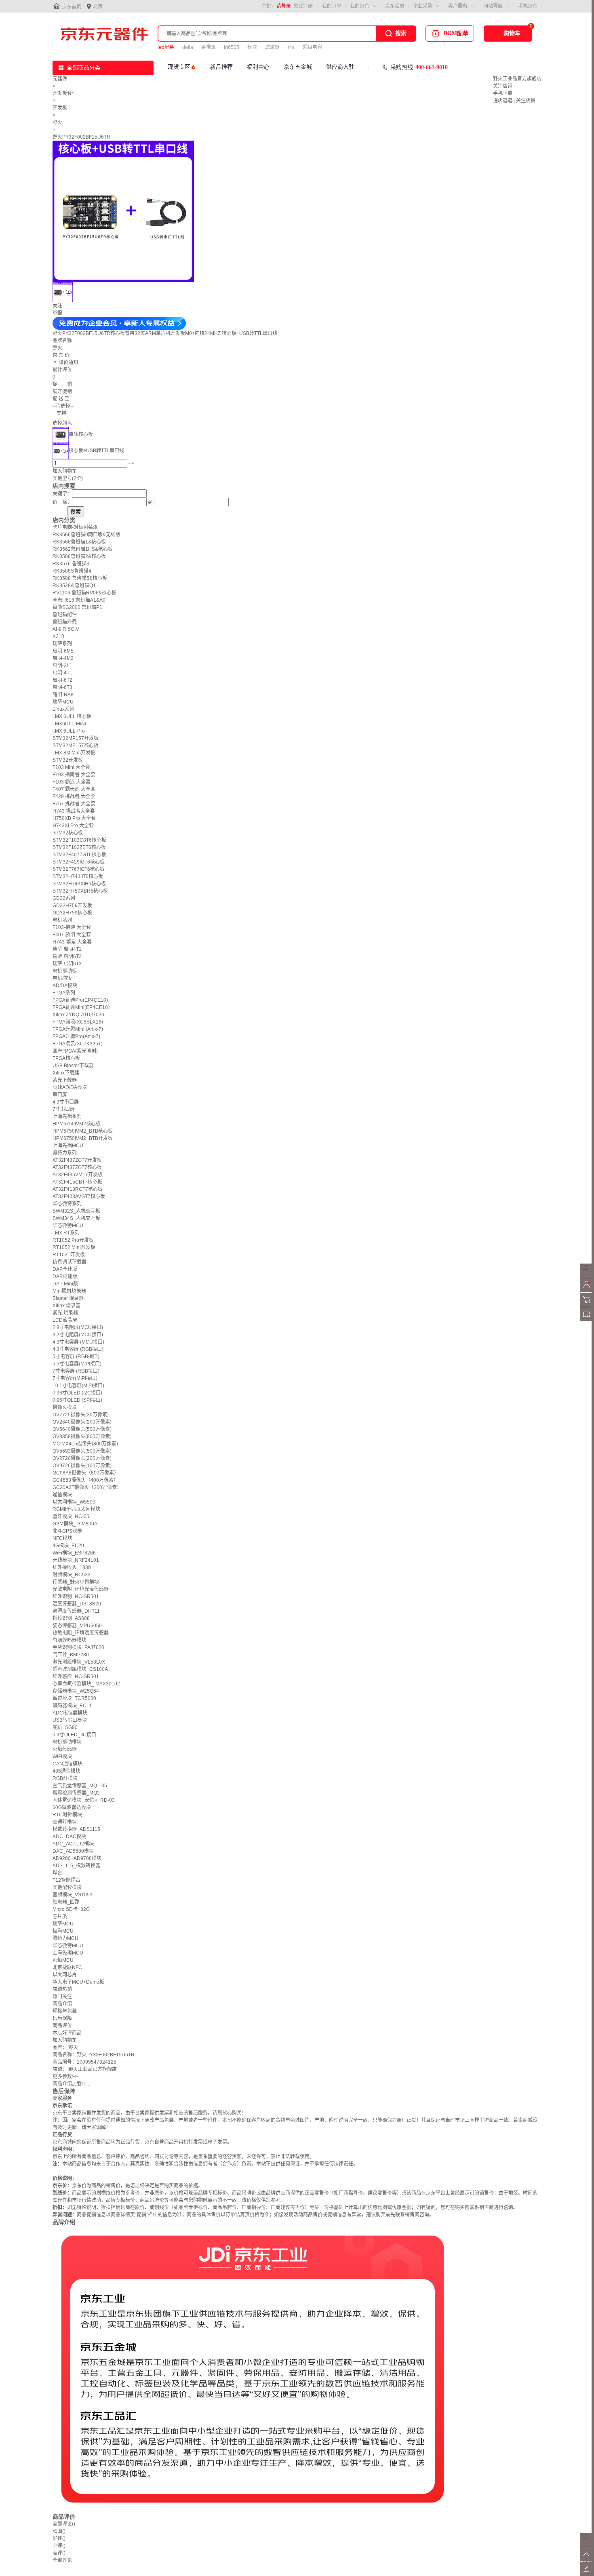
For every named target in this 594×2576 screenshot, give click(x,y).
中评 (59, 2546)
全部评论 (64, 2524)
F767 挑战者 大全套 (74, 804)
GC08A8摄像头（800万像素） (86, 1473)
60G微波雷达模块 (72, 1807)
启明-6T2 (62, 680)
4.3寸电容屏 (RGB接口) (78, 1349)
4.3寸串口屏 (66, 1102)
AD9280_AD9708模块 (77, 1858)
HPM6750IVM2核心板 (77, 1124)
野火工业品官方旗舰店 (517, 79)
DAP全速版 (65, 1269)
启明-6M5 (63, 651)
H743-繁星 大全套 (72, 942)
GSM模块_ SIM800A (75, 1524)
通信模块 (62, 1495)
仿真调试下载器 (70, 1262)
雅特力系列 (65, 1153)
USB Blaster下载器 (73, 1066)
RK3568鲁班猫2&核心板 (79, 556)
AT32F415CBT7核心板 (77, 1182)
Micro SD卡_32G (71, 1909)
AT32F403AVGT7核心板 (79, 1196)
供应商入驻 (340, 67)
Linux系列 (63, 709)
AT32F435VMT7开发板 (78, 1175)
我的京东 (360, 6)
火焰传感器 (65, 1749)
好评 (59, 2538)
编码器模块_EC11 (72, 1706)
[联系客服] (587, 1276)
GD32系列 (64, 898)
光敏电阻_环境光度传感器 (81, 1589)
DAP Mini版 (65, 1284)
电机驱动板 (65, 971)
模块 (252, 47)
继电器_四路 (66, 1902)
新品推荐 (221, 67)
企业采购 (423, 6)
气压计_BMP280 (71, 1655)
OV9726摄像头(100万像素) (82, 1466)
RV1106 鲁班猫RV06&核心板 (84, 593)
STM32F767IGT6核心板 (79, 869)
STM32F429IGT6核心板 (79, 862)
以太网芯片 (65, 1975)
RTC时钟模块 (67, 1815)
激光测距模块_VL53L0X (79, 1662)
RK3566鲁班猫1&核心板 (79, 542)
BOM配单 (456, 33)
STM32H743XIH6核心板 (79, 884)
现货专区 (179, 67)
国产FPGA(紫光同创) (75, 1051)
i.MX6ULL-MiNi (69, 724)
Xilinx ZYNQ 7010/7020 (78, 1015)
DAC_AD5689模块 (73, 1851)
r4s (291, 47)
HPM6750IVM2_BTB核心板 (83, 1131)
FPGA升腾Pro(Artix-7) (76, 1036)
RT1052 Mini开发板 (74, 1247)
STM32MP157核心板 (76, 746)
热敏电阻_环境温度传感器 (81, 1633)
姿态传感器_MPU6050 (77, 1626)
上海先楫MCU (68, 1146)
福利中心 (258, 67)
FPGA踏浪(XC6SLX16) (78, 1022)
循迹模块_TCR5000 (74, 1698)
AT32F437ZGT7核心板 (77, 1167)
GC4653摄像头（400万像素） (85, 1480)
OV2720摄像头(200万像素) (82, 1458)
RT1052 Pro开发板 (73, 1240)
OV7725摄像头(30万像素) (81, 1415)
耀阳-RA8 (63, 695)
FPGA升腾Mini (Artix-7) (78, 1029)
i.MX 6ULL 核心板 (72, 716)
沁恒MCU (63, 1960)
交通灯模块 (65, 1822)
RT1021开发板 (69, 1255)
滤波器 (272, 47)
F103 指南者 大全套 (74, 775)
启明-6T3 (62, 687)
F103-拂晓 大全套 (72, 927)
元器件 (60, 79)
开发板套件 (65, 93)
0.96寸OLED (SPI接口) (77, 1400)
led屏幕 (166, 47)
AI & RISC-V (66, 629)
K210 (58, 636)
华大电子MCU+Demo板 (78, 1982)
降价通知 (68, 362)
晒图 (59, 2531)
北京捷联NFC (67, 1967)
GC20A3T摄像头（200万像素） (87, 1487)
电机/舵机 (63, 978)
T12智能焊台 (66, 1880)
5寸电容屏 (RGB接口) (76, 1356)
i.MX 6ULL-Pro (69, 731)
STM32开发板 (68, 760)
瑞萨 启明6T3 (67, 964)
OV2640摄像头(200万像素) (82, 1422)
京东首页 (72, 7)
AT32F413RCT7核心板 (78, 1189)
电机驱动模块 (67, 1742)
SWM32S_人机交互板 (76, 1211)
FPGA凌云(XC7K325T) (78, 1044)
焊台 (57, 1873)
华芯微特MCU (68, 1226)
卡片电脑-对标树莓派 (75, 527)
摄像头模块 (65, 1407)
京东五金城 (298, 67)
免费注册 (303, 6)
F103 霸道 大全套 (72, 782)
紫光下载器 (65, 1080)
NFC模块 (62, 1538)
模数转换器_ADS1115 (76, 1829)
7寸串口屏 (64, 1109)
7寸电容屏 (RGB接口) (76, 1371)
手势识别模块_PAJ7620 (78, 1647)
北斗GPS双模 (67, 1531)
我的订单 (332, 6)
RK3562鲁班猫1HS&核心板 (83, 549)
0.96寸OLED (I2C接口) (77, 1393)
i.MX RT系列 (66, 1233)
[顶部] (587, 2560)
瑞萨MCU (63, 702)
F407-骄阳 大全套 (72, 935)
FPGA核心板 (66, 1058)
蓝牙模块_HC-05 (71, 1517)
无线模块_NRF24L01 (76, 1560)
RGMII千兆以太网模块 (76, 1509)
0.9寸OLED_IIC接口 (74, 1735)
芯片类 (60, 1917)
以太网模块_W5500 (74, 1502)
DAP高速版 (65, 1276)
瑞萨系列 (62, 644)
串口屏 (60, 1095)
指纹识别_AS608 (71, 1618)
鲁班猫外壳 (65, 622)
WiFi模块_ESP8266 (74, 1553)
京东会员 (395, 6)
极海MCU (63, 1931)
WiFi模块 (62, 1757)
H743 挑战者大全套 (74, 811)
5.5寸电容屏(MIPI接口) (77, 1364)
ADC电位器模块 (70, 1713)
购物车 (512, 33)
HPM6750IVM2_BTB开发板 (83, 1138)
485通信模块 (66, 1771)
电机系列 (62, 920)
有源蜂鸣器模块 (70, 1640)
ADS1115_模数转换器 (76, 1866)
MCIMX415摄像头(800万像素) (85, 1444)
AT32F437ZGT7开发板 (77, 1160)
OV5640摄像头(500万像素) (82, 1429)
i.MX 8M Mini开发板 (74, 753)
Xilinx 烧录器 (66, 1306)
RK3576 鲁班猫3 (71, 564)
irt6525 (232, 47)
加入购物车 (65, 471)
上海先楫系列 (67, 1116)
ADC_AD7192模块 (73, 1844)
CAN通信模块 (67, 1764)
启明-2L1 (62, 666)
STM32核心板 (68, 833)
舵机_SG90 (65, 1727)
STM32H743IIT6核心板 (78, 876)
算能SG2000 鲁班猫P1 (77, 607)
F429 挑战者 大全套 (74, 796)
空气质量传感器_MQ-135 (80, 1786)
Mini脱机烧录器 (69, 1291)
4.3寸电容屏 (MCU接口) (78, 1342)
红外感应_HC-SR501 (76, 1677)
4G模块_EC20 (68, 1546)
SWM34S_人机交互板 (76, 1218)
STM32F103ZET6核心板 (79, 847)
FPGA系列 (64, 993)
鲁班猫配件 (65, 615)
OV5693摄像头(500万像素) (82, 1451)
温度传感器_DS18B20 (77, 1604)
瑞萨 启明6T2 (67, 956)
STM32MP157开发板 (76, 738)
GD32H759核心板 (72, 913)
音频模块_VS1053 (73, 1895)
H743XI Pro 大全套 (73, 826)
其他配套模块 (67, 1887)
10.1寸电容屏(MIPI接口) (78, 1386)
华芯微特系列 (67, 1204)
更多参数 (65, 2077)
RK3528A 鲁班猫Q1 (74, 586)
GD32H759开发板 (72, 906)
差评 (59, 2553)
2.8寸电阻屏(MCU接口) (78, 1327)
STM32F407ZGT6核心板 (79, 855)
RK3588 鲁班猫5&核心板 (80, 578)
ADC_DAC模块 (69, 1837)
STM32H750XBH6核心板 (80, 891)
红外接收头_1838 (72, 1567)
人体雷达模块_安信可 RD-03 (84, 1800)
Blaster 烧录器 (68, 1298)
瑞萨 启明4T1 (67, 949)
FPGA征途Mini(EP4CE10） (83, 1007)
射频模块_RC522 (72, 1575)
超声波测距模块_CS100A (80, 1669)
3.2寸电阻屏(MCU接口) (78, 1335)
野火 (57, 122)
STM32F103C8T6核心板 (79, 840)
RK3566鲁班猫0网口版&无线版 (86, 535)
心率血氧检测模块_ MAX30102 (86, 1684)
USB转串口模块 (70, 1720)
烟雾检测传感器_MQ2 (76, 1793)
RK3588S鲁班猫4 (72, 571)
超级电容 (312, 47)
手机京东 (528, 6)
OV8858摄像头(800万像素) (82, 1436)
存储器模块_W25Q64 (76, 1691)
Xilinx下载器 (66, 1073)
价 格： (62, 502)
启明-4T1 (62, 673)
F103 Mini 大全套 (71, 767)
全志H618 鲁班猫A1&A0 (79, 600)
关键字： (62, 494)
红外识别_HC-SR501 (76, 1597)
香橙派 (209, 47)
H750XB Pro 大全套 (74, 818)
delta (188, 47)
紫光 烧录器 (65, 1313)
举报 (57, 313)
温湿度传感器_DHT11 (76, 1611)
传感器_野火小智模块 (76, 1582)
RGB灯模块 (65, 1778)
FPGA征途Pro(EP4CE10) (80, 1000)
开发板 (60, 108)
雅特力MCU (65, 1938)
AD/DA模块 (65, 986)
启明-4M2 (63, 658)
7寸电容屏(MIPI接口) (75, 1378)
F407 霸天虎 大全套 (74, 789)
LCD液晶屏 (65, 1320)
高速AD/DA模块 (70, 1087)
